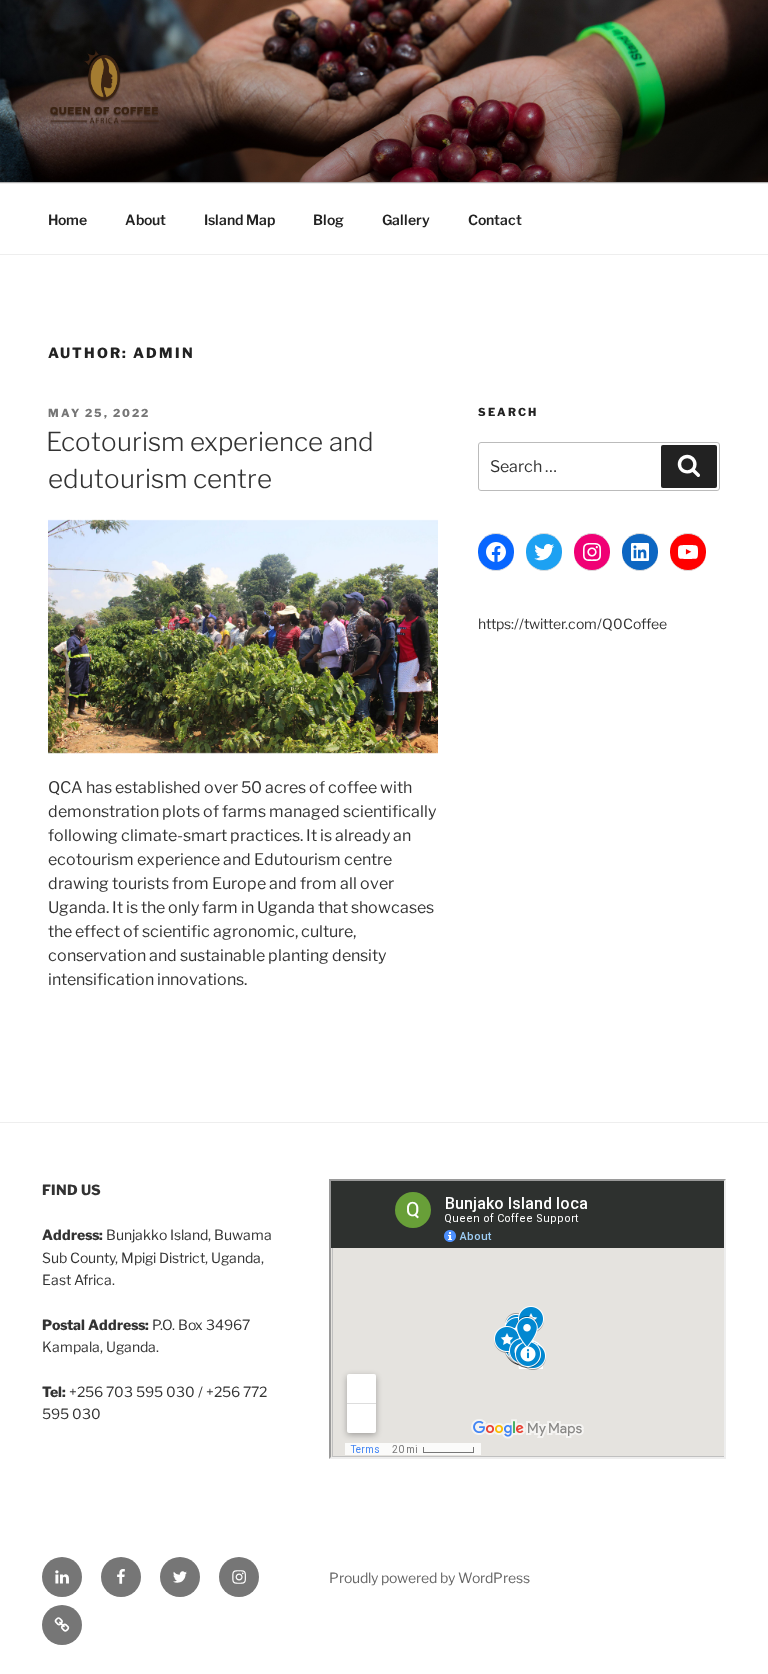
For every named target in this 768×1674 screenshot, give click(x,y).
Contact (495, 219)
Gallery (406, 219)
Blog (328, 219)
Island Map (239, 219)
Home (67, 219)
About (145, 219)
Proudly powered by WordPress (429, 1577)
